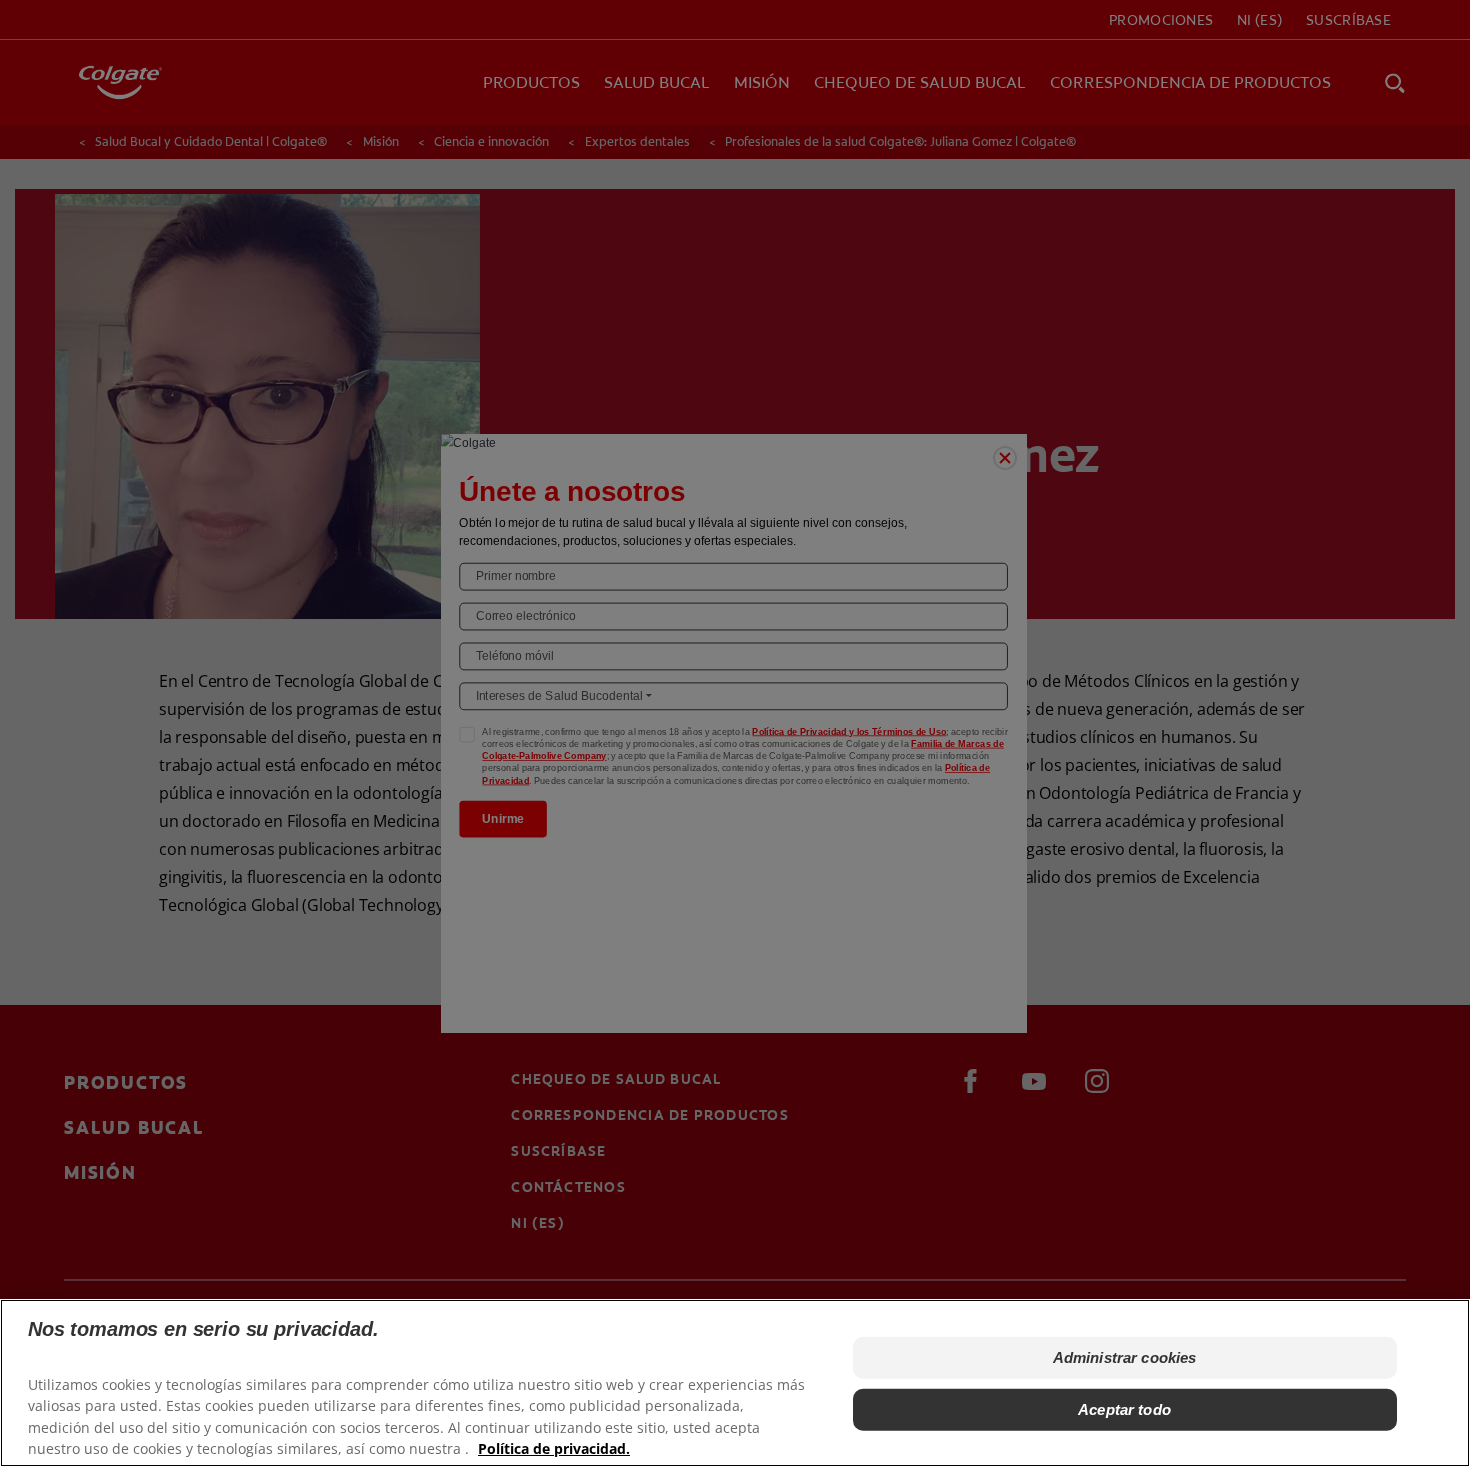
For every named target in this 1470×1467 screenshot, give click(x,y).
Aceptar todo (1124, 1409)
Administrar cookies (1125, 1357)
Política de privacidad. (554, 1447)
